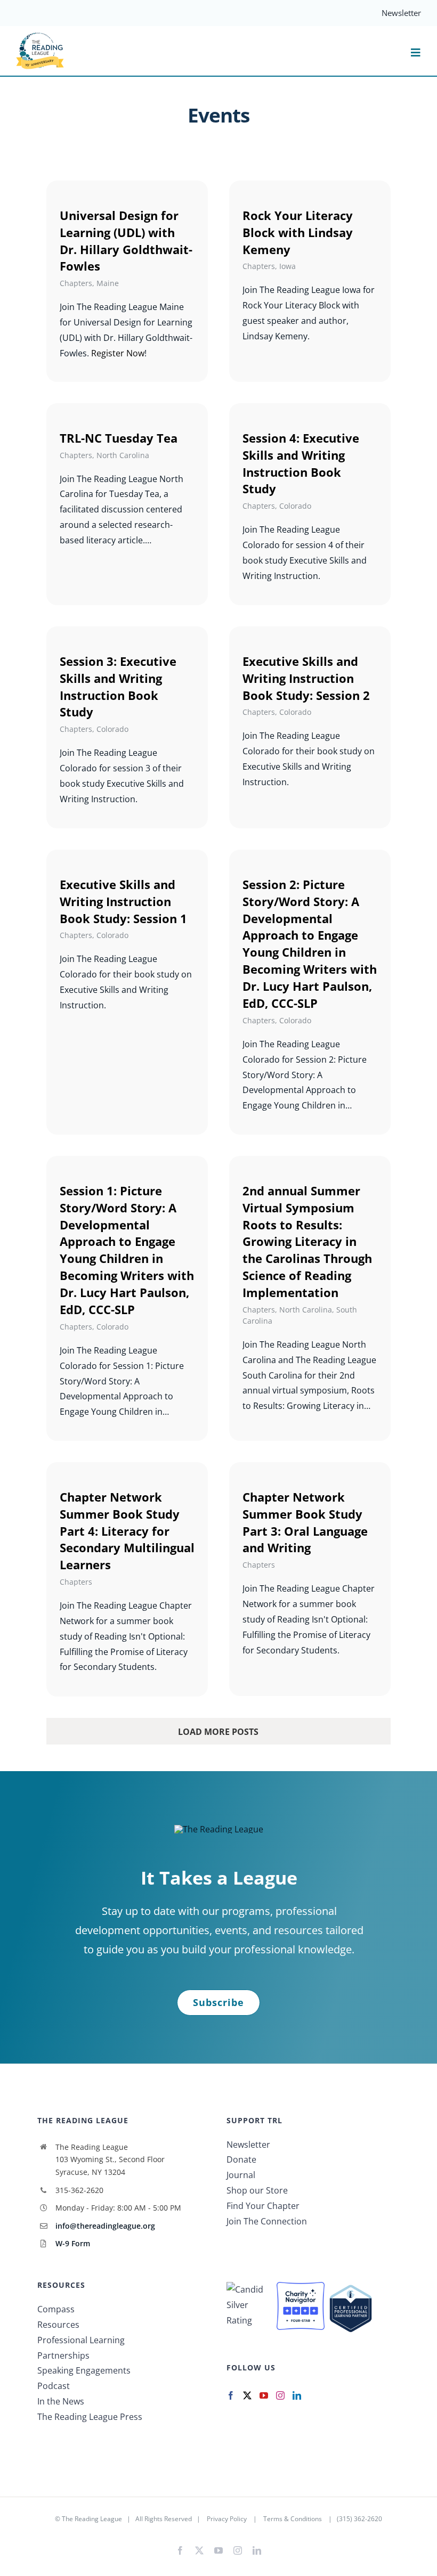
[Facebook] (231, 2395)
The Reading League (92, 2519)
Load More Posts (218, 1732)
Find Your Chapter (263, 2206)
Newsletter (248, 2145)
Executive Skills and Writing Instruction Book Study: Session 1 (123, 901)
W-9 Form (73, 2243)
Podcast (54, 2386)
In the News (61, 2401)
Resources (58, 2325)
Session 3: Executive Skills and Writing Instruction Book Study (118, 687)
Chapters (76, 283)
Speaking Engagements (84, 2370)
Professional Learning (81, 2340)
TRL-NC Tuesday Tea (119, 438)
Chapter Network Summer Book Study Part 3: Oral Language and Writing (305, 1522)
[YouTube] (264, 2395)
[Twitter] (247, 2395)
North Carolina (123, 455)
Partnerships (63, 2355)
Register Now (118, 353)
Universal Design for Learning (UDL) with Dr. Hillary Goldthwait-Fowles (126, 241)
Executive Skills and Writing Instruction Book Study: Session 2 (306, 678)
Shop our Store (257, 2190)
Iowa (288, 266)
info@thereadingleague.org (105, 2226)
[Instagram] (280, 2395)
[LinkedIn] (297, 2395)
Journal (241, 2175)
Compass (56, 2309)
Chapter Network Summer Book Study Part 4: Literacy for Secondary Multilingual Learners (127, 1531)
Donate (241, 2159)
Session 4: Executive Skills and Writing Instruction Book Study (301, 463)
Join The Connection (267, 2221)
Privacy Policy (227, 2519)
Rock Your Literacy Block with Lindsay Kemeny (298, 232)
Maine (108, 283)
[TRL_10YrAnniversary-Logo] (40, 36)
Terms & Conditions (293, 2519)
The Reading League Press (90, 2417)
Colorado (295, 506)
